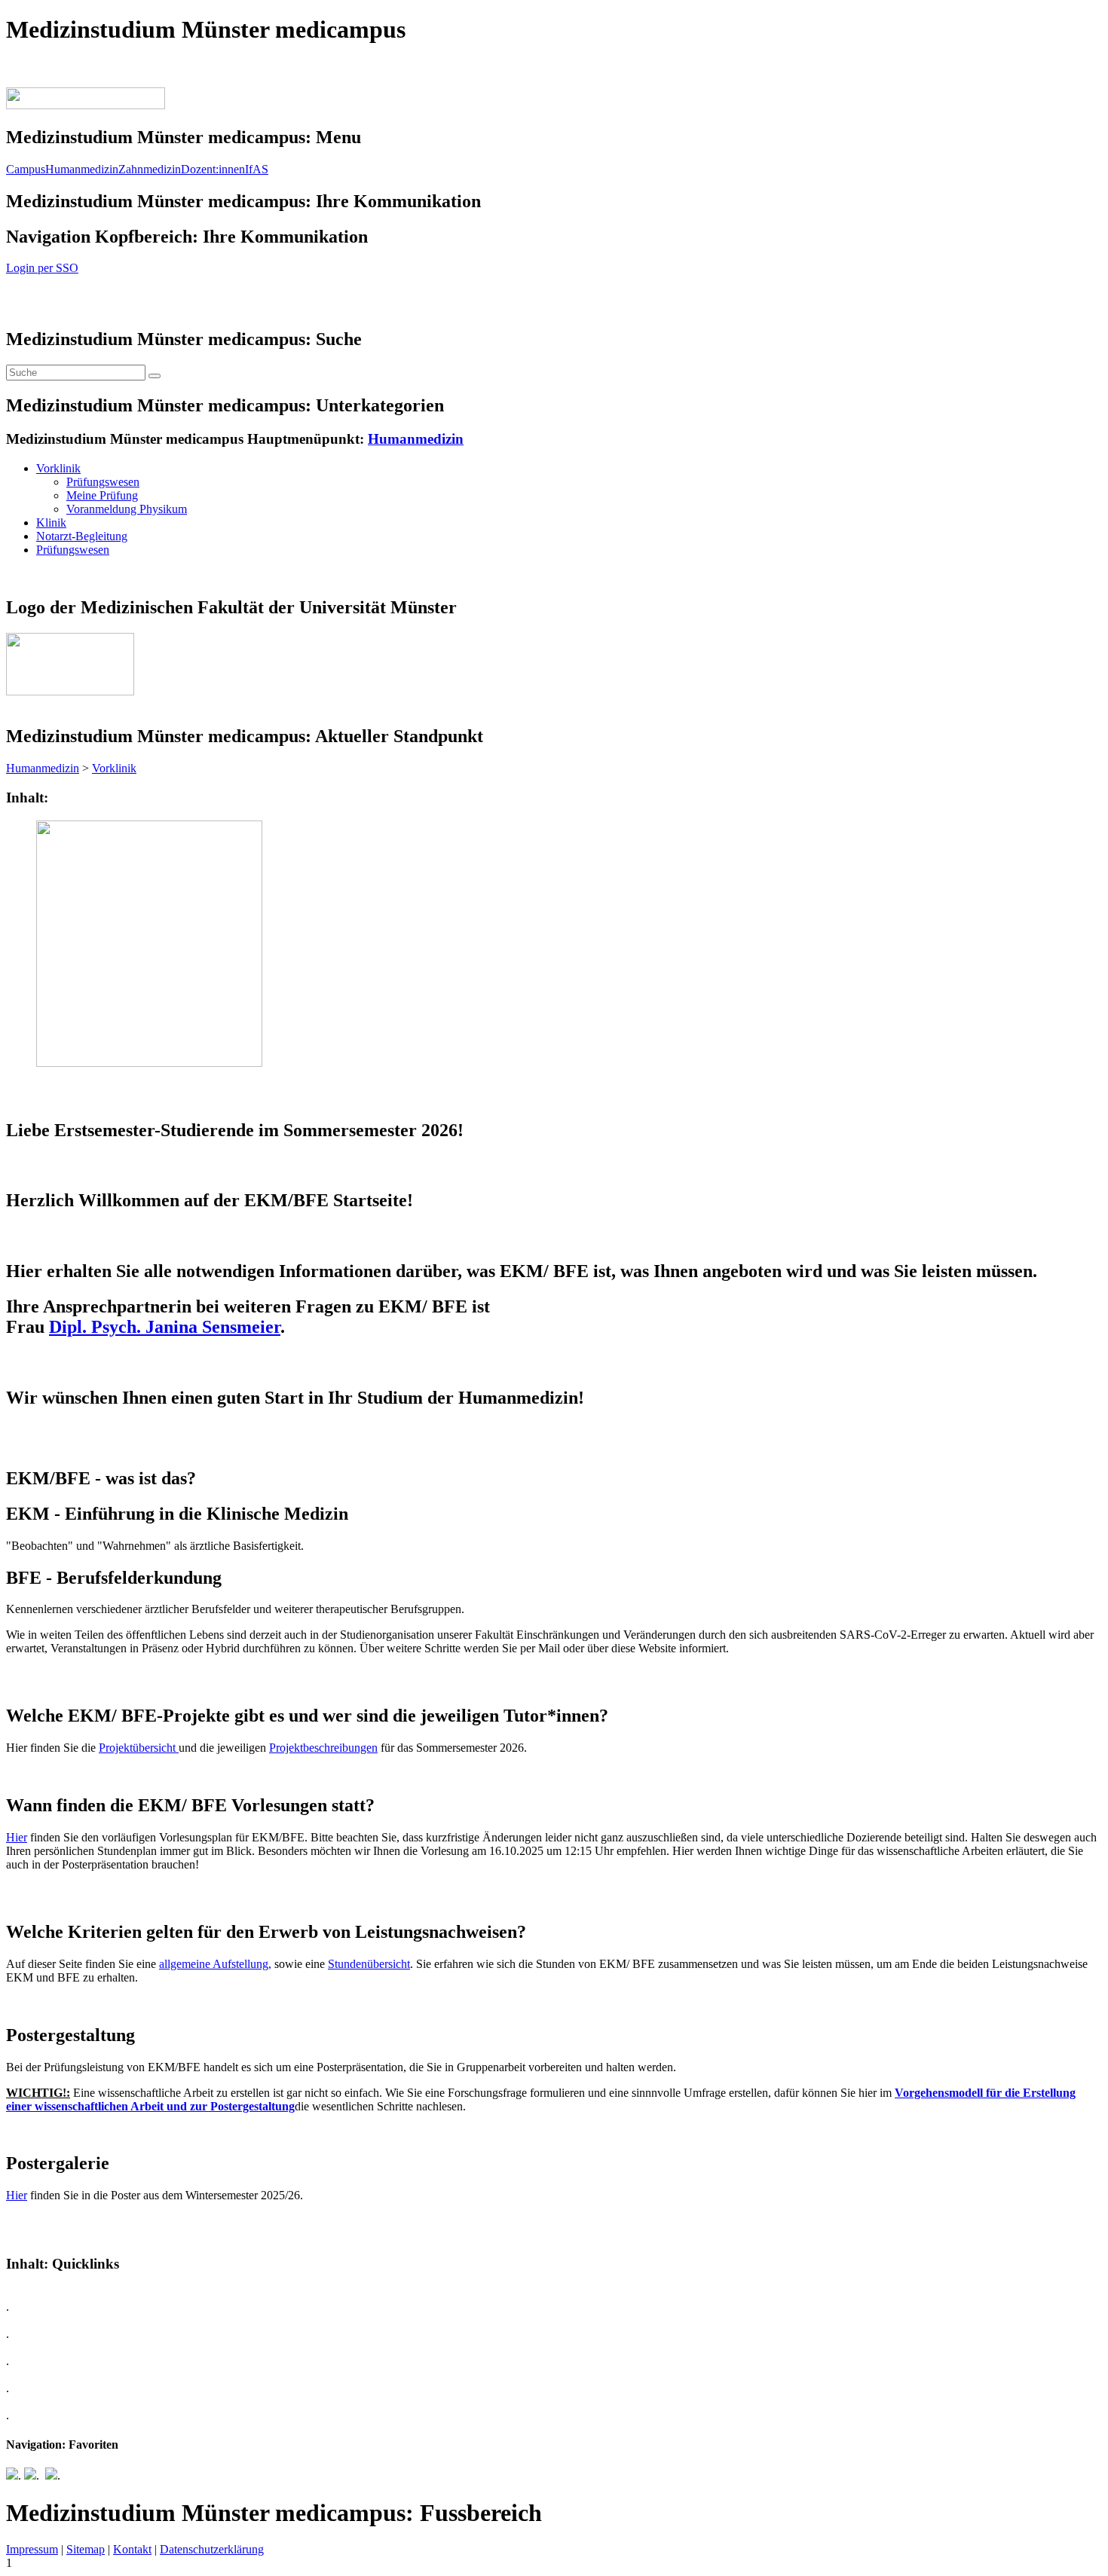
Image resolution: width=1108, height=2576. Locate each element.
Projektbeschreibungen (323, 1748)
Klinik (51, 523)
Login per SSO (42, 268)
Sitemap (86, 2549)
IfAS (257, 169)
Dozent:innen (213, 169)
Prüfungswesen (103, 482)
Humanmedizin (82, 169)
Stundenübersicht (369, 1964)
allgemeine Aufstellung (214, 1964)
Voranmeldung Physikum (127, 509)
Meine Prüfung (102, 495)
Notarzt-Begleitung (82, 536)
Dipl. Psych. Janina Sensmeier (165, 1327)
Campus (26, 169)
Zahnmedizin (150, 169)
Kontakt (132, 2549)
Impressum (32, 2549)
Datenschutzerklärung (212, 2549)
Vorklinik (58, 468)
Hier (17, 1837)
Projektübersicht (139, 1748)
